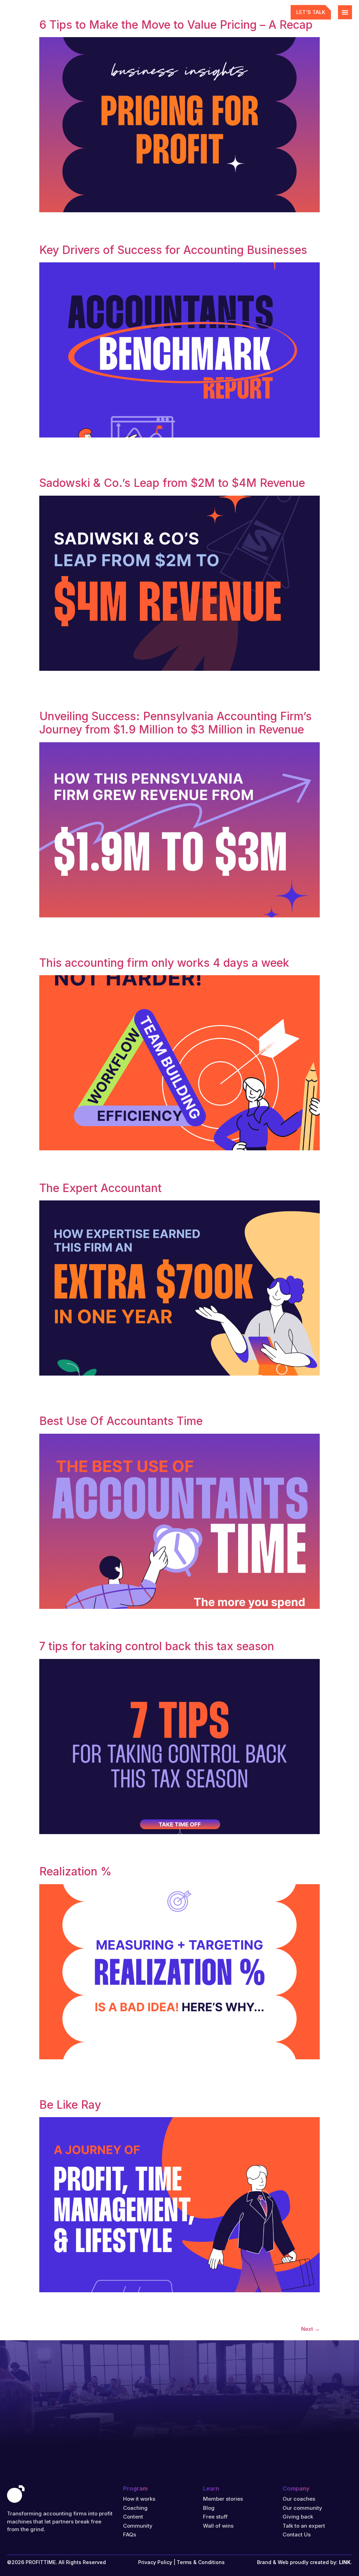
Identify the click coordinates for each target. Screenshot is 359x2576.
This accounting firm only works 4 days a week (164, 963)
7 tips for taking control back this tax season (157, 1646)
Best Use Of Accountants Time (121, 1421)
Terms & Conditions (201, 2562)
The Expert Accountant (100, 1188)
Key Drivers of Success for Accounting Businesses (173, 250)
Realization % (75, 1871)
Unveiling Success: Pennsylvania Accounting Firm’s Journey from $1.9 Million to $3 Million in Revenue (175, 723)
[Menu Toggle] (345, 12)
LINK (345, 2562)
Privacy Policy (155, 2562)
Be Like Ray (70, 2105)
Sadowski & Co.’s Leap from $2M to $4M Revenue (172, 483)
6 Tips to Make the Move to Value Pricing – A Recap (176, 25)
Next (310, 2329)
